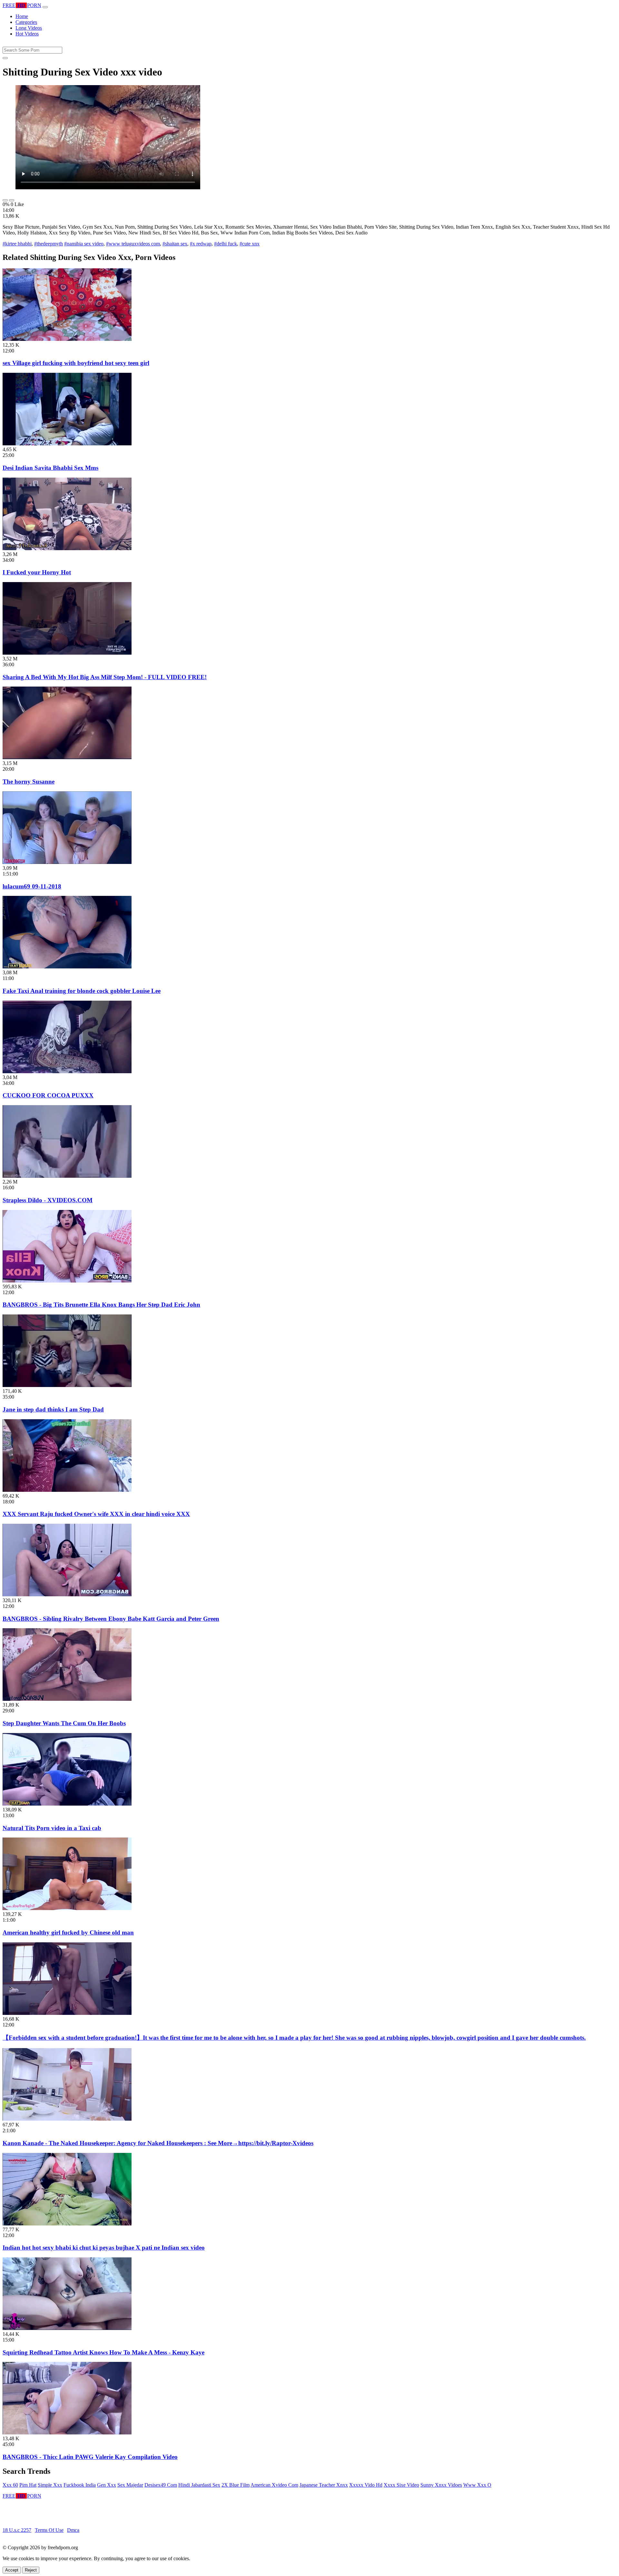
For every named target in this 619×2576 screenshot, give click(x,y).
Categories (26, 22)
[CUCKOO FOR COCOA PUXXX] (67, 1071)
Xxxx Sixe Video (401, 2485)
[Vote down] (12, 200)
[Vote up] (5, 200)
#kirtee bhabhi (17, 244)
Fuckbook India (80, 2485)
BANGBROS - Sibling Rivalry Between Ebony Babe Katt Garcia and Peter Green (111, 1619)
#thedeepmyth (49, 244)
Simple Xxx (50, 2485)
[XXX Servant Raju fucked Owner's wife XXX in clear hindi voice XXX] (67, 1490)
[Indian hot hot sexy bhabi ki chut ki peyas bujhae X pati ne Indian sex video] (67, 2224)
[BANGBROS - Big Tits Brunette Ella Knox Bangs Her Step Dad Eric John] (67, 1281)
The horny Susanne (29, 782)
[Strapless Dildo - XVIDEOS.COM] (67, 1176)
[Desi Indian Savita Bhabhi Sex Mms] (67, 444)
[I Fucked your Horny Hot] (67, 548)
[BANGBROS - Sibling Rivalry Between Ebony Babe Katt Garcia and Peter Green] (67, 1595)
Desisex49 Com (161, 2485)
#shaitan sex (175, 244)
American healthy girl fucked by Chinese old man (68, 1932)
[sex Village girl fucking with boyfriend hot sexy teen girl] (67, 339)
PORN (22, 5)
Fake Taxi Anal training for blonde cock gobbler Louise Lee (82, 991)
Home (22, 16)
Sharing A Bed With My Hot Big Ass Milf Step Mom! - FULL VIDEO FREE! (105, 677)
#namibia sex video (84, 244)
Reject (31, 2570)
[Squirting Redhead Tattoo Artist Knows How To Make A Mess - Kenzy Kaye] (67, 2328)
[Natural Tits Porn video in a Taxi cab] (67, 1804)
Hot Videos (27, 34)
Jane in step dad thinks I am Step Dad (53, 1409)
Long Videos (29, 28)
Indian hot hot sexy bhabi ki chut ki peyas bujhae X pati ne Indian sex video (104, 2248)
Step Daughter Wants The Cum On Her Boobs (64, 1723)
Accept (12, 2570)
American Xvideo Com (274, 2485)
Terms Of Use (49, 2530)
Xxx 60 (10, 2485)
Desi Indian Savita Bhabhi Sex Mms (50, 468)
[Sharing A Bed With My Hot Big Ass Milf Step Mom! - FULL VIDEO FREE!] (67, 653)
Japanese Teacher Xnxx (324, 2485)
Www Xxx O (477, 2485)
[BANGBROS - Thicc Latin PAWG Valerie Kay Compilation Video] (67, 2433)
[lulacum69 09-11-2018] (67, 862)
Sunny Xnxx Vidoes (441, 2485)
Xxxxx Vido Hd (366, 2485)
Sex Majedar (130, 2485)
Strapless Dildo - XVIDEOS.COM (48, 1200)
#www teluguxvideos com (133, 244)
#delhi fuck (226, 244)
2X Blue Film (236, 2485)
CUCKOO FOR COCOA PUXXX (48, 1095)
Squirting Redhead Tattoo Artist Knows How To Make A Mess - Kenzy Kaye (103, 2352)
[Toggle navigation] (45, 7)
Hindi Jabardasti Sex (199, 2485)
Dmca (73, 2530)
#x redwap (201, 244)
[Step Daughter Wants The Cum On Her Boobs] (67, 1699)
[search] (5, 58)
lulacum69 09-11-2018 (32, 886)
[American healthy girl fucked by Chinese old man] (67, 1908)
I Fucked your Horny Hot (37, 572)
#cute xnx (250, 244)
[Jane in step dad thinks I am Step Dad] (67, 1385)
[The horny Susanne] (67, 757)
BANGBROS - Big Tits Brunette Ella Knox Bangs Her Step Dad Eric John (101, 1305)
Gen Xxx (107, 2485)
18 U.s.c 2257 (17, 2530)
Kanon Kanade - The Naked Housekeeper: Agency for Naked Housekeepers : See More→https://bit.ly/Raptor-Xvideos (158, 2143)
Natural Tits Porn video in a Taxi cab (52, 1828)
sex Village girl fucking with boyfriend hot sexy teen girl (76, 363)
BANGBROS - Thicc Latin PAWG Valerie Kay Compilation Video (90, 2457)
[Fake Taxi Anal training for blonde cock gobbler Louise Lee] (67, 967)
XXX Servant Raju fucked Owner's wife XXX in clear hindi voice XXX (96, 1514)
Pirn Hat (28, 2485)
